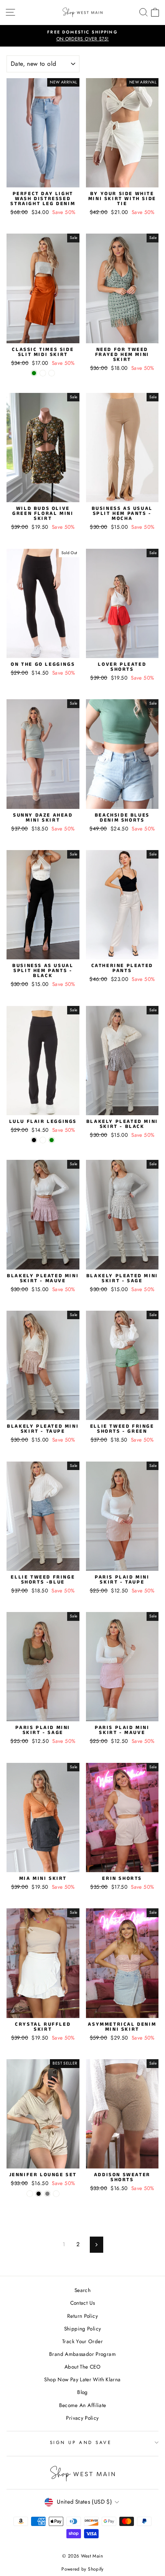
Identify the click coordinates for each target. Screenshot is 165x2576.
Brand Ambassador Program (82, 2354)
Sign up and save (81, 2442)
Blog (82, 2392)
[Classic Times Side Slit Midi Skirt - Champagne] (43, 373)
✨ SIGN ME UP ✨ (124, 2563)
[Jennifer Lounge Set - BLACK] (39, 2194)
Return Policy (82, 2316)
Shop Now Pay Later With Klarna (82, 2379)
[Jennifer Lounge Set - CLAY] (30, 2194)
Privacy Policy (82, 2418)
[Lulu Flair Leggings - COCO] (43, 1140)
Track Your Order (82, 2341)
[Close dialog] (161, 2517)
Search (82, 2290)
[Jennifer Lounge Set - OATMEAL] (56, 2194)
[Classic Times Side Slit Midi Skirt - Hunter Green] (34, 373)
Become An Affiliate (83, 2405)
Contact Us (83, 2303)
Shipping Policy (83, 2329)
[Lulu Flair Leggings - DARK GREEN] (52, 1140)
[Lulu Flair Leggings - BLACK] (34, 1140)
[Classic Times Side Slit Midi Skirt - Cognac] (52, 373)
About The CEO (82, 2367)
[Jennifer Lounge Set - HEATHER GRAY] (47, 2194)
